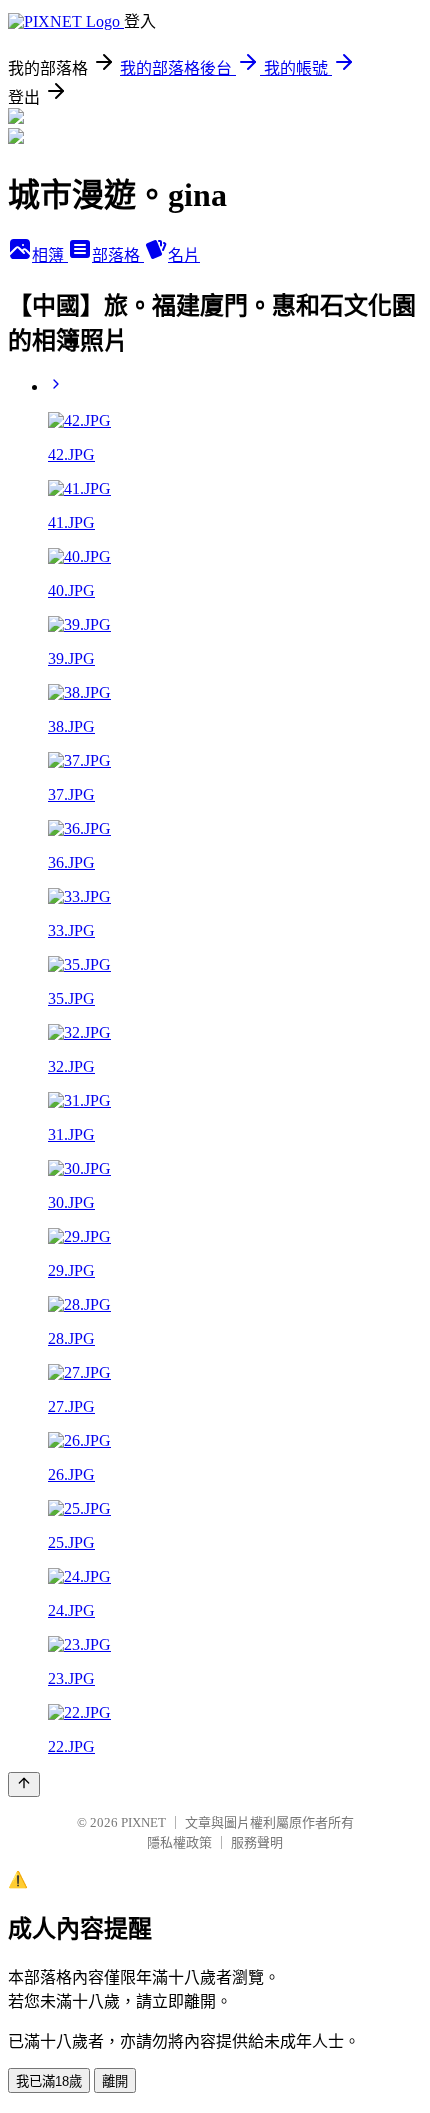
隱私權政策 (179, 1842)
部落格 (118, 255)
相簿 (50, 255)
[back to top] (24, 1784)
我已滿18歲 (49, 2081)
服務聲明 (257, 1842)
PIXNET (143, 1822)
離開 (115, 2081)
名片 (184, 255)
